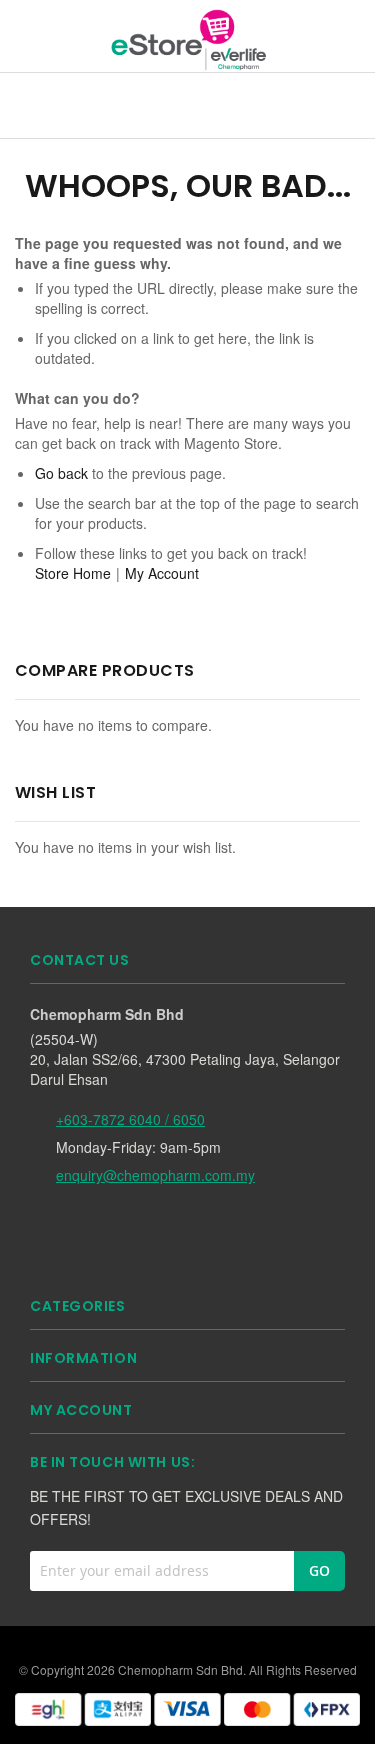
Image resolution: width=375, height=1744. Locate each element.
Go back (61, 473)
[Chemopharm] (187, 39)
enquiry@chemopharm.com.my (155, 1175)
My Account (162, 573)
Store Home (73, 573)
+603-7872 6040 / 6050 (130, 1119)
